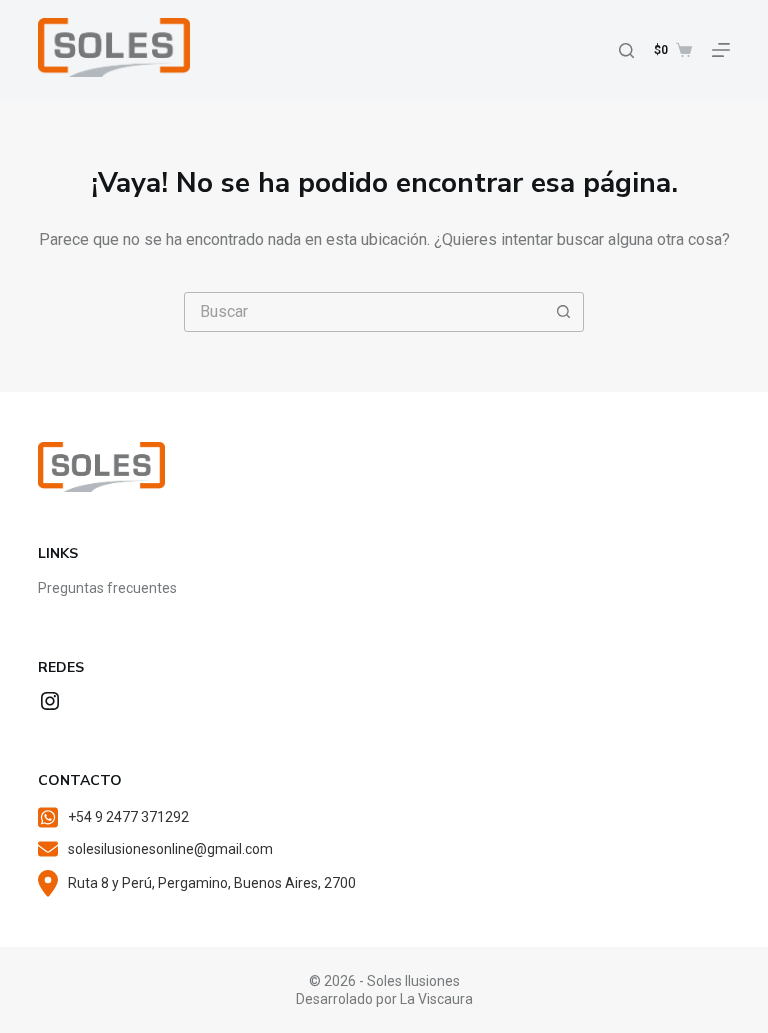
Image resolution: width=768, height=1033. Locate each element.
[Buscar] (626, 50)
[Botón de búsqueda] (563, 312)
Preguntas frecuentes (107, 588)
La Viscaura (436, 999)
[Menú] (721, 50)
